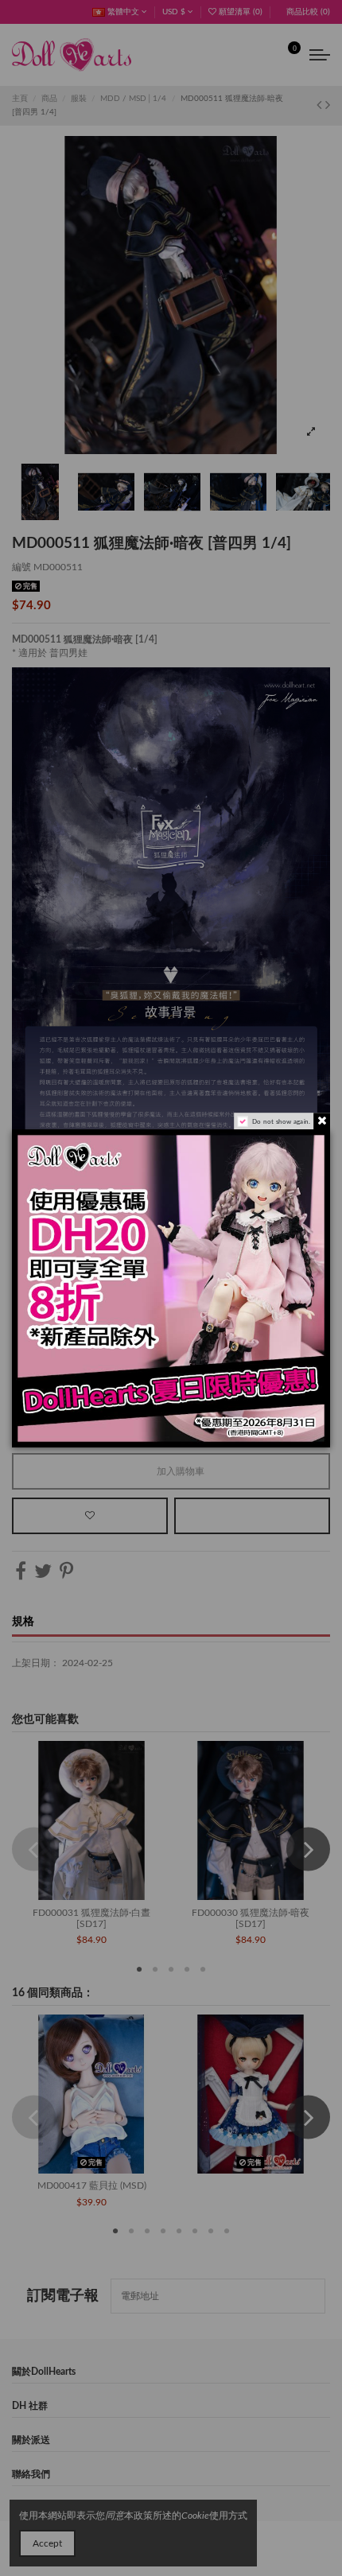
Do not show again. (281, 1121)
